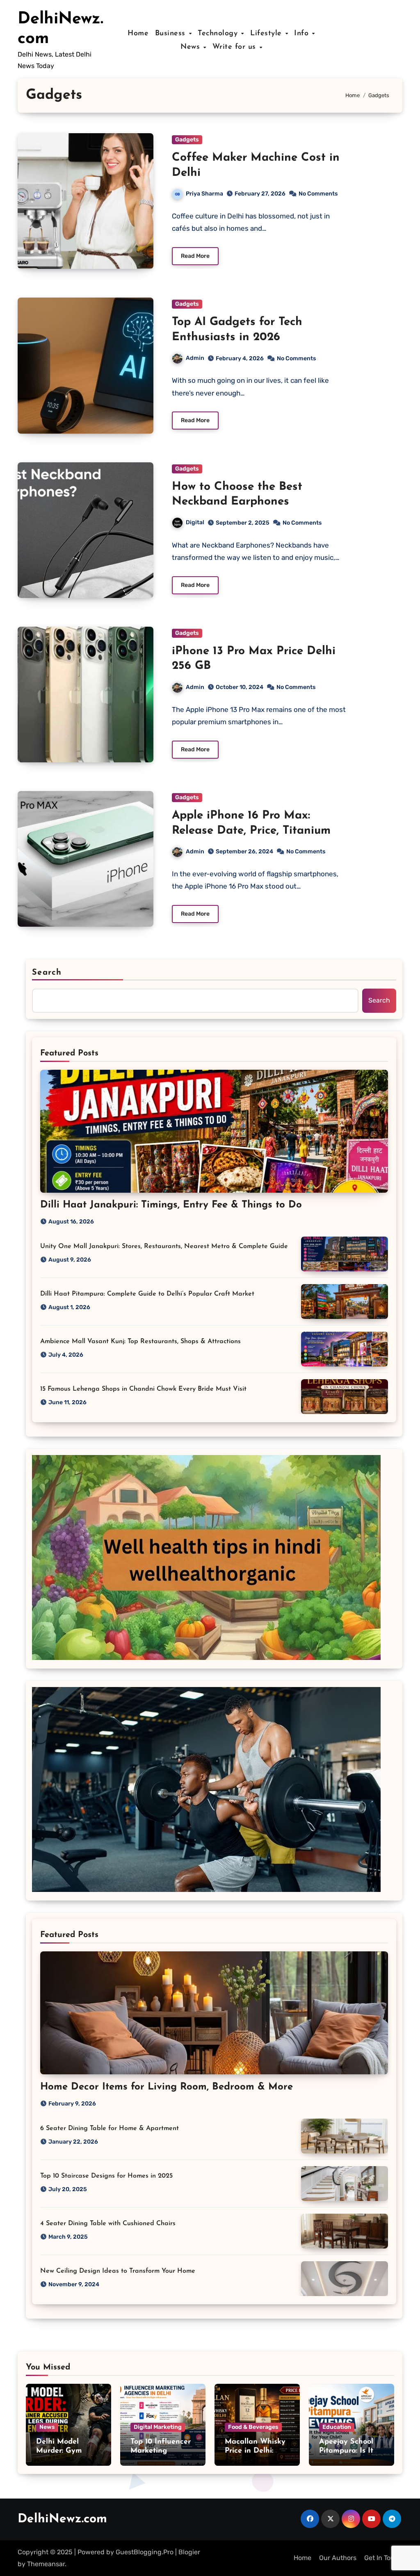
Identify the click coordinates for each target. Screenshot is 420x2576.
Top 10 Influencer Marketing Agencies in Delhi (161, 2451)
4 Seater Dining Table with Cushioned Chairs (108, 2224)
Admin (195, 358)
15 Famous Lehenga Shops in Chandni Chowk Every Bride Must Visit (143, 1389)
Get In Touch (383, 2558)
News (192, 47)
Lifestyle (267, 34)
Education (337, 2427)
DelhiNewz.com (62, 2519)
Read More (195, 256)
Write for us (236, 47)
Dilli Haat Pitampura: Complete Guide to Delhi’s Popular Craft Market (147, 1294)
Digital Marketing (158, 2427)
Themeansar (46, 2564)
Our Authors (338, 2558)
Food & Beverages (253, 2427)
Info (303, 34)
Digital (195, 522)
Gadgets (187, 140)
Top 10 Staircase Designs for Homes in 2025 (106, 2176)
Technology (219, 34)
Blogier (189, 2552)
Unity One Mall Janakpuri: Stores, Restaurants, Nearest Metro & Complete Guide (164, 1246)
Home (138, 34)
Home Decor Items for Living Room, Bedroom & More (167, 2087)
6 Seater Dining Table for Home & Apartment (110, 2128)
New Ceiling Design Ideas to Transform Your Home (118, 2271)
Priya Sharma (204, 194)
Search (47, 973)
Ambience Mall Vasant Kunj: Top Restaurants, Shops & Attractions (140, 1341)
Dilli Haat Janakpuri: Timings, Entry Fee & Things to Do (171, 1205)
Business (172, 34)
